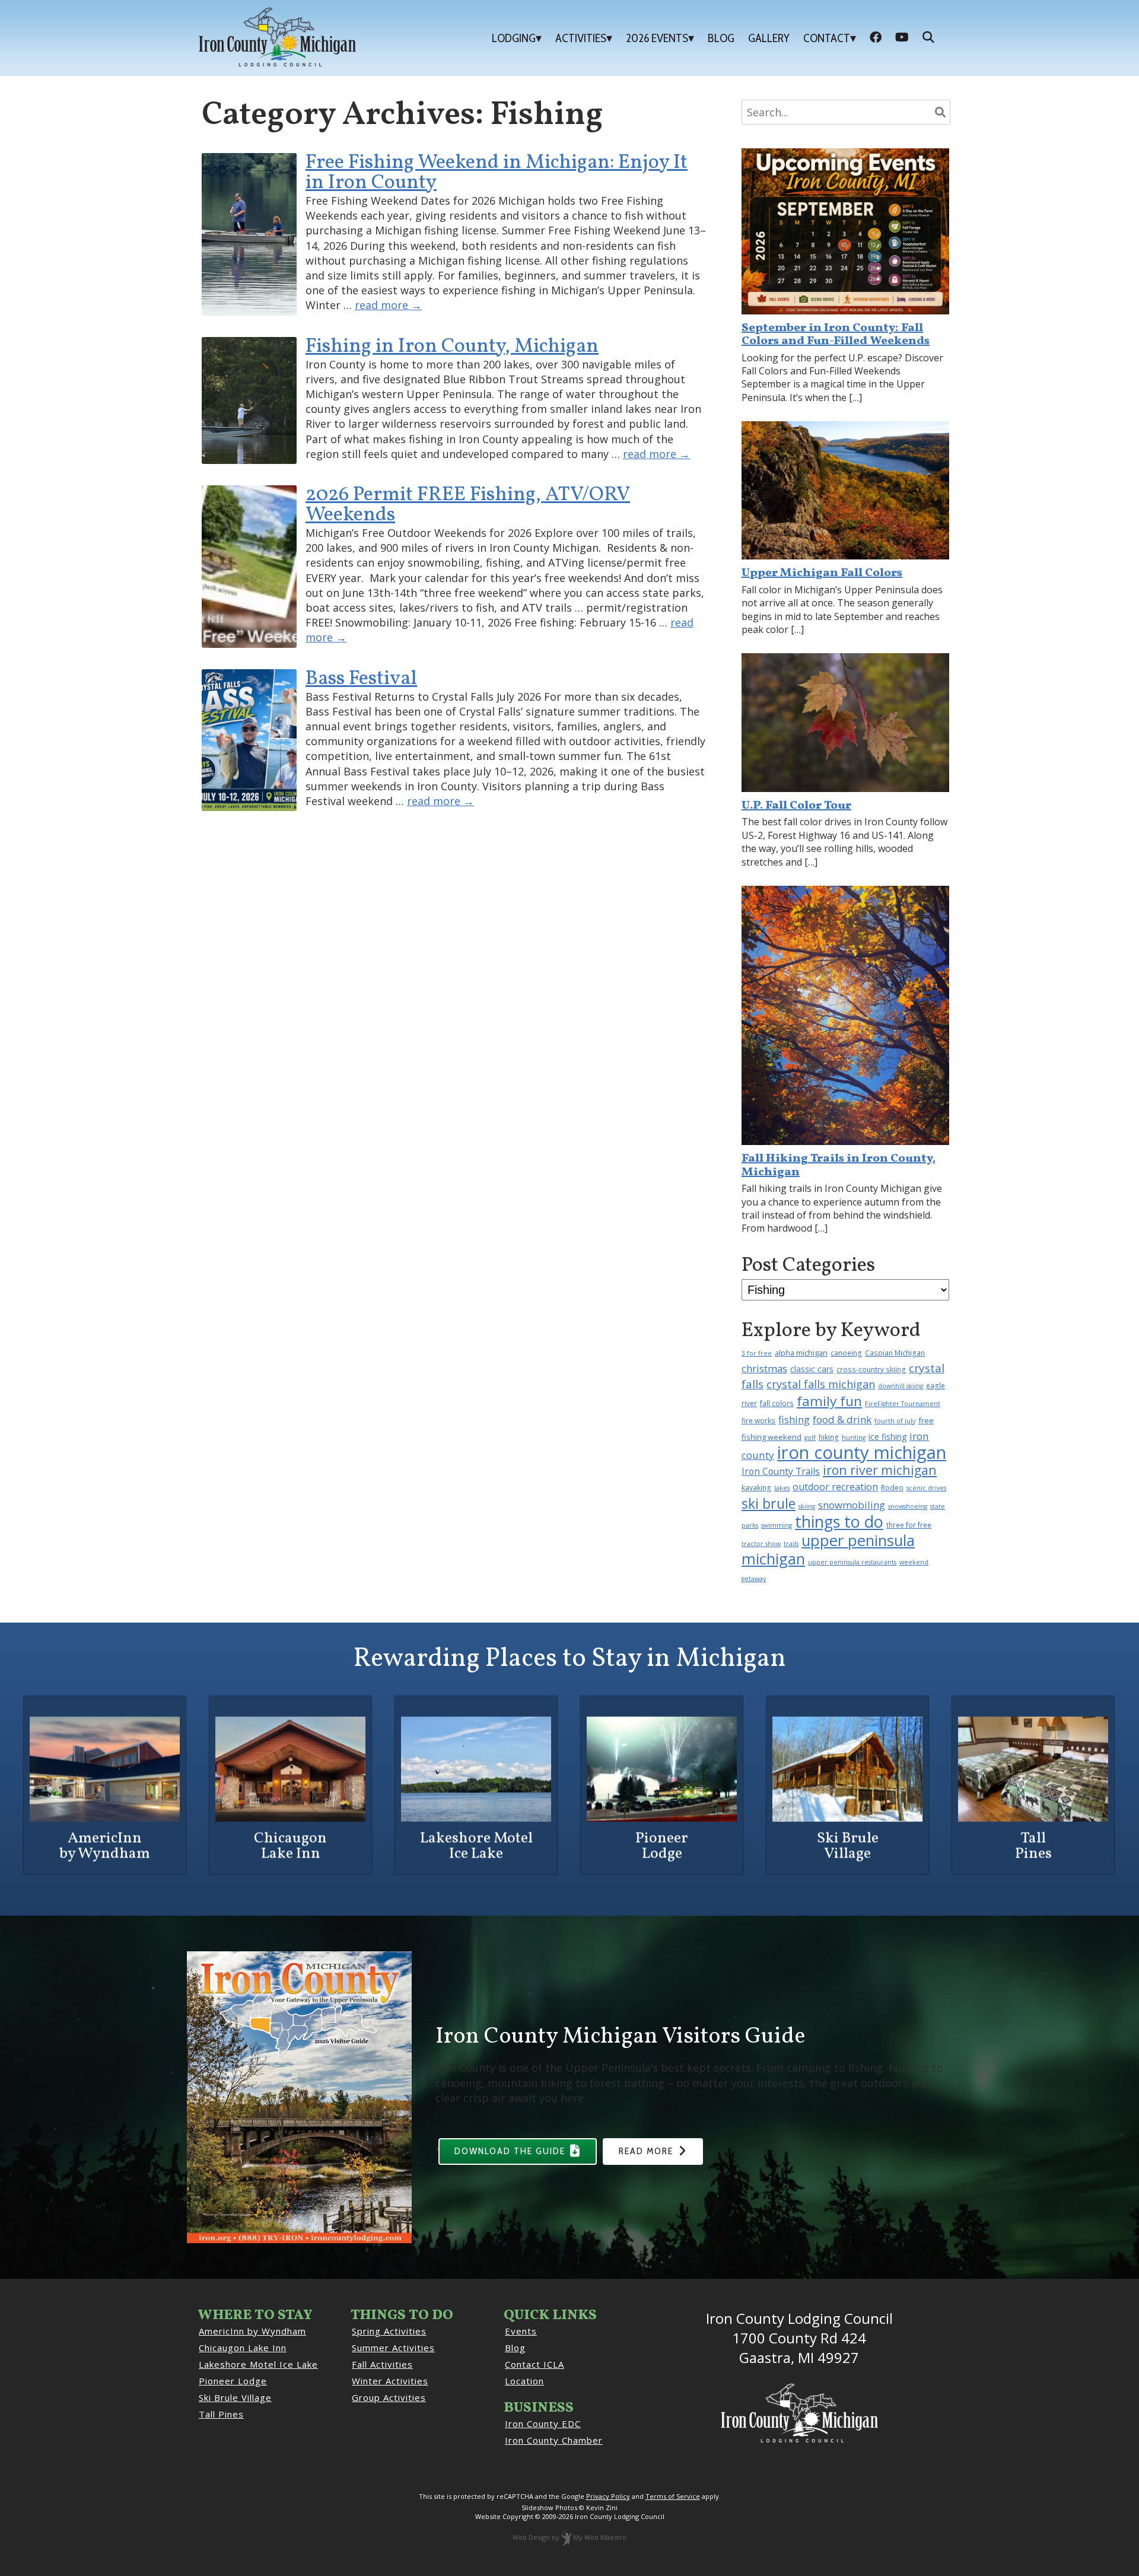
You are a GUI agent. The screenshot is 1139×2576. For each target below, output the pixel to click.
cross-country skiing (871, 1369)
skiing (807, 1506)
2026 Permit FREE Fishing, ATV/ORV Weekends (468, 505)
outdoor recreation (835, 1487)
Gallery (769, 38)
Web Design (531, 2537)
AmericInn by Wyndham (252, 2331)
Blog (721, 38)
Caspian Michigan (895, 1353)
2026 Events (657, 38)
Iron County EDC (543, 2424)
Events (521, 2331)
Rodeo (892, 1487)
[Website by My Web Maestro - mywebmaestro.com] (566, 2537)
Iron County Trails (781, 1471)
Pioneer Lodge (233, 2381)
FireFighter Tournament (903, 1404)
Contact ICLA (534, 2364)
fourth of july (895, 1421)
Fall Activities (382, 2364)
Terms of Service (673, 2496)
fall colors (777, 1403)
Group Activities (389, 2397)
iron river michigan (880, 1470)
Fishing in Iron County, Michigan (452, 347)
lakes (782, 1488)
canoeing (846, 1353)
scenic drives (926, 1488)
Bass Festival (361, 679)
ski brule (769, 1503)
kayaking (756, 1487)
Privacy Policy (608, 2496)
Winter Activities (390, 2381)
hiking (829, 1437)
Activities (581, 38)
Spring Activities (389, 2331)
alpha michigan (801, 1353)
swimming (777, 1525)
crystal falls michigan (821, 1384)
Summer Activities (393, 2348)
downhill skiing (901, 1386)
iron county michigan (862, 1452)
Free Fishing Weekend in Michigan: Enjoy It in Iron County (497, 173)
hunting (854, 1438)
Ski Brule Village (235, 2397)
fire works (758, 1420)
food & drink (842, 1419)
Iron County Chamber (554, 2440)
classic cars (812, 1369)
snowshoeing (908, 1506)
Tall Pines (221, 2414)
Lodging (514, 38)
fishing (794, 1419)
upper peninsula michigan (828, 1550)
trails (791, 1544)
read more (388, 305)
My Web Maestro (600, 2537)
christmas (764, 1368)
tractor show (761, 1544)
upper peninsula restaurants (852, 1562)
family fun (829, 1401)
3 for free (757, 1353)
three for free (909, 1525)
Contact (827, 38)
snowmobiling (852, 1505)
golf (810, 1438)
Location (524, 2381)
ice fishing (887, 1437)
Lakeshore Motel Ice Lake (258, 2364)
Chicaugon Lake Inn (243, 2348)
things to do (839, 1521)
